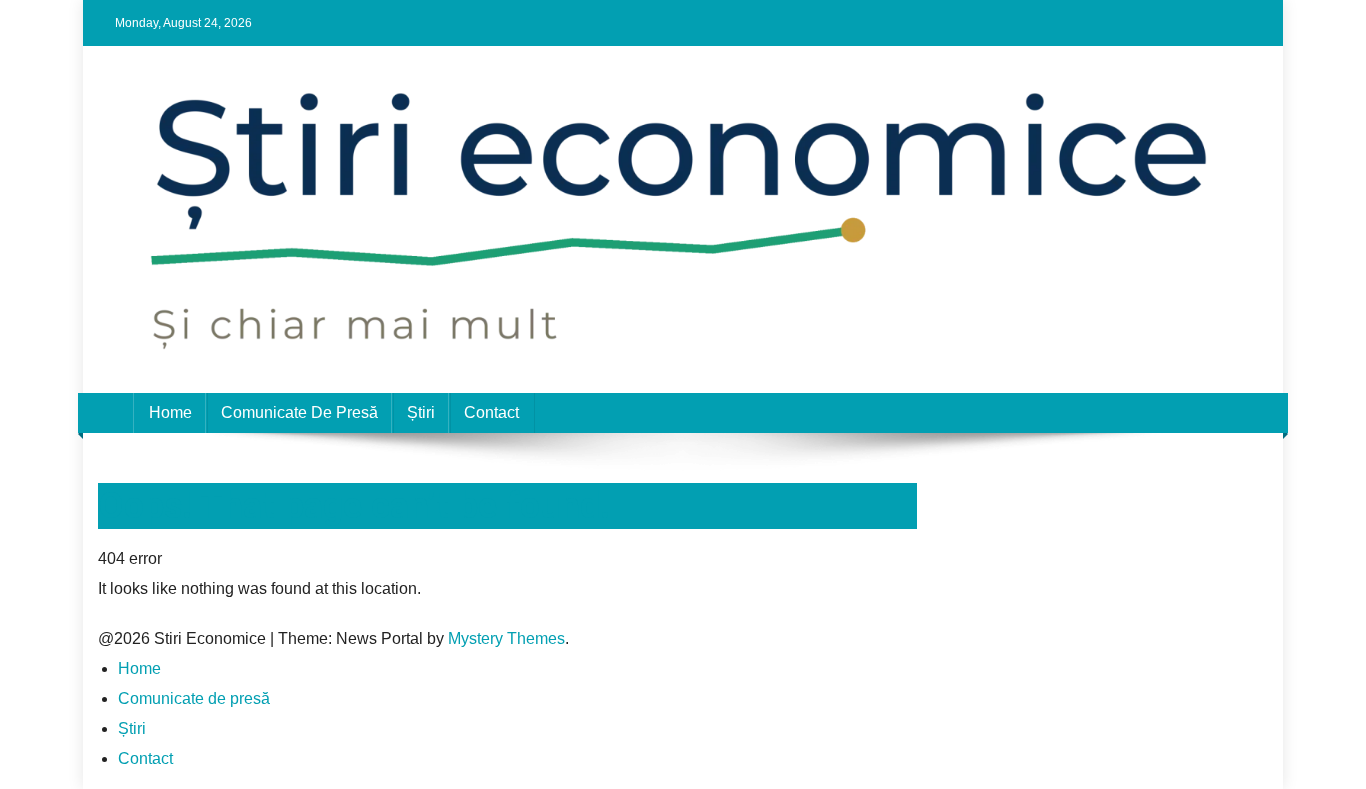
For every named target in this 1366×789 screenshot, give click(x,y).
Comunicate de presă (299, 412)
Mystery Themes (506, 638)
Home (170, 412)
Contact (491, 412)
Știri (421, 412)
